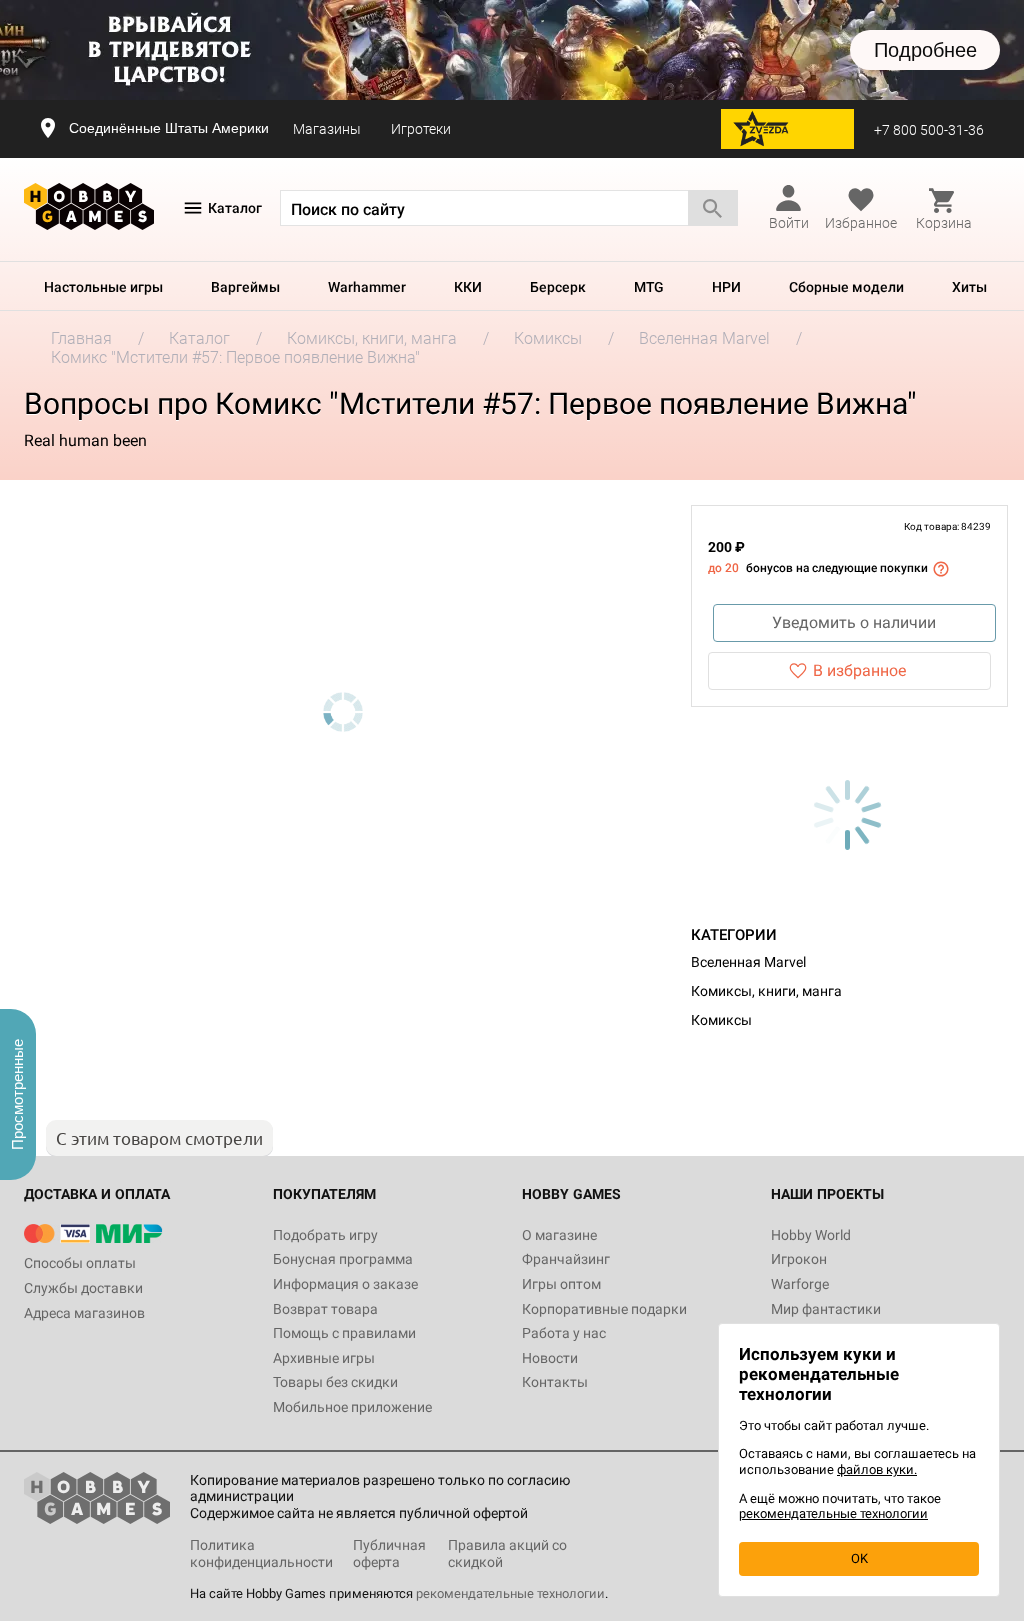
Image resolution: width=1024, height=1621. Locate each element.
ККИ (468, 287)
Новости (550, 1358)
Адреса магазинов (84, 1313)
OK (859, 1558)
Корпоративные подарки (604, 1309)
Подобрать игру (325, 1235)
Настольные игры (103, 287)
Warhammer (367, 287)
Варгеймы (245, 287)
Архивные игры (324, 1358)
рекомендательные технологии (510, 1593)
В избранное (859, 670)
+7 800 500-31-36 (929, 130)
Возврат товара (325, 1309)
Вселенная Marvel (748, 962)
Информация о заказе (345, 1284)
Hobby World (811, 1235)
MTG (649, 287)
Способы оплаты (80, 1263)
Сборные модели (846, 287)
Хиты (969, 287)
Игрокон (799, 1259)
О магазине (559, 1235)
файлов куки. (877, 1469)
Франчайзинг (566, 1259)
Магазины (327, 129)
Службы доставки (83, 1288)
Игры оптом (561, 1284)
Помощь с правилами (344, 1333)
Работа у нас (564, 1333)
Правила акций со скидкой (507, 1553)
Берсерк (558, 287)
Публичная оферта (389, 1553)
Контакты (555, 1382)
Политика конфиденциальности (261, 1553)
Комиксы (721, 1020)
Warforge (800, 1284)
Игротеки (421, 129)
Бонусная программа (343, 1259)
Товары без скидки (335, 1382)
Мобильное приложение (352, 1407)
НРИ (726, 287)
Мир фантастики (826, 1309)
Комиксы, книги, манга (766, 991)
